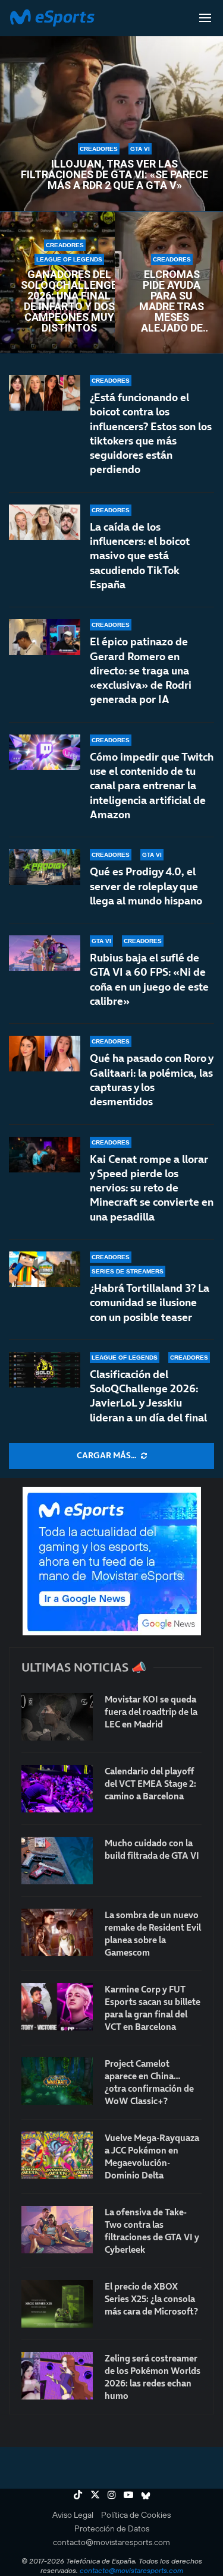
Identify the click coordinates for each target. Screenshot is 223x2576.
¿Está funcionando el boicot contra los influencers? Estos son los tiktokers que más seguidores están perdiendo (151, 433)
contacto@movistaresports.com (111, 2542)
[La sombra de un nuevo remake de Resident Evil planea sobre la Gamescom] (57, 1932)
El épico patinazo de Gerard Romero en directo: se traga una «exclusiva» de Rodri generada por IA (141, 670)
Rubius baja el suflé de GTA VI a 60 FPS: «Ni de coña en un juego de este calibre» (149, 979)
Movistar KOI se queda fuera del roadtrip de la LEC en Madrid (151, 1712)
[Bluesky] (146, 2495)
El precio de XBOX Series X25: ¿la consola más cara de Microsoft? (151, 2299)
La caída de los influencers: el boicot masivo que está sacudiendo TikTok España (140, 556)
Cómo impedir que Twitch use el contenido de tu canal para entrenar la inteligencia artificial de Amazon (152, 786)
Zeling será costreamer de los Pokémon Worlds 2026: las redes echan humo (153, 2377)
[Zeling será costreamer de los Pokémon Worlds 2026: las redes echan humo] (57, 2376)
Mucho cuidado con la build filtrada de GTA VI (152, 1849)
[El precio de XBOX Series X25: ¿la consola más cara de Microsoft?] (57, 2304)
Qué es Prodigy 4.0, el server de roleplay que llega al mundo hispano (146, 886)
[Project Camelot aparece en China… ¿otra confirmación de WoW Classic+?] (57, 2081)
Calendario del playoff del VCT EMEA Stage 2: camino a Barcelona (150, 1784)
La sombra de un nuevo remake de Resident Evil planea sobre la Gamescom (153, 1934)
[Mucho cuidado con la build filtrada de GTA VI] (57, 1861)
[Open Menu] (205, 18)
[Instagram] (112, 2495)
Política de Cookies (136, 2515)
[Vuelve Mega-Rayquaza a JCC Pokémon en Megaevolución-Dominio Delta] (57, 2155)
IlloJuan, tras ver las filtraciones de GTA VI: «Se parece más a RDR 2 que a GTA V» (114, 175)
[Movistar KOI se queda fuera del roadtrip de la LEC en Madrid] (57, 1717)
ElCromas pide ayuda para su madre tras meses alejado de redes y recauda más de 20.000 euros (172, 301)
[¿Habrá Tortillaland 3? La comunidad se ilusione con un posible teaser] (45, 1269)
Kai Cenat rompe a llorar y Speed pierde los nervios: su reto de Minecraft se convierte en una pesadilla (152, 1188)
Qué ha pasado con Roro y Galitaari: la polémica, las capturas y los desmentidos (151, 1080)
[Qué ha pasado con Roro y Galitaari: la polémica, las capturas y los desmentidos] (45, 1054)
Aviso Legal (73, 2515)
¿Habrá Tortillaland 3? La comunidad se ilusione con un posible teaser (150, 1303)
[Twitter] (95, 2495)
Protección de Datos (112, 2528)
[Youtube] (128, 2495)
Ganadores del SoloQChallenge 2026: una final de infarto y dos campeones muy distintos (69, 301)
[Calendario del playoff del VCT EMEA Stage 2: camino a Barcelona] (57, 1789)
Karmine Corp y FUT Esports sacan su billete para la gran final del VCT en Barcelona (153, 2008)
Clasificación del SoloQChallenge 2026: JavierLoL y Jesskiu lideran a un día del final (148, 1396)
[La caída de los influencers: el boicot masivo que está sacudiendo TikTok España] (45, 522)
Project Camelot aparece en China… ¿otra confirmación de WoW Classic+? (149, 2082)
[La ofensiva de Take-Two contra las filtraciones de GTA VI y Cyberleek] (57, 2230)
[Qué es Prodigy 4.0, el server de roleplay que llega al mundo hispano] (45, 867)
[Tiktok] (78, 2495)
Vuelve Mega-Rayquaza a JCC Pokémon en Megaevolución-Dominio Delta (152, 2156)
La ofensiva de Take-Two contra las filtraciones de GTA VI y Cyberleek (152, 2231)
